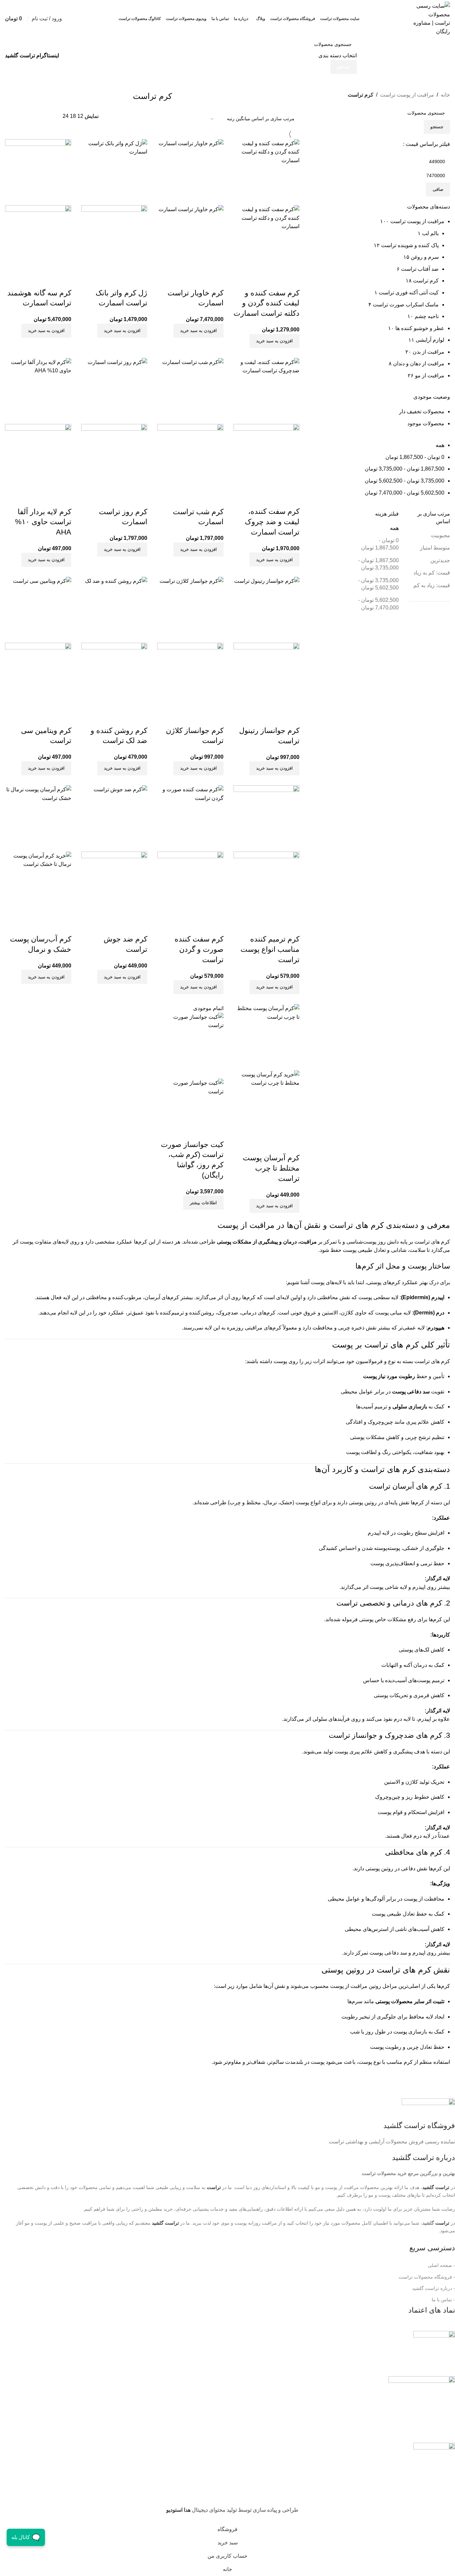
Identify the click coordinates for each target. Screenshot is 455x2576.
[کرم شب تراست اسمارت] (190, 391)
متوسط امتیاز (435, 548)
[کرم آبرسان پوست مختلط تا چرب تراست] (266, 1037)
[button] (274, 341)
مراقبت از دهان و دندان (419, 364)
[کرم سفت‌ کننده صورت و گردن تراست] (190, 818)
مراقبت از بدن (429, 352)
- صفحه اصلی (441, 2265)
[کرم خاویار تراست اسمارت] (190, 172)
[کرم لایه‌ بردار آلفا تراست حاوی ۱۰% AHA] (38, 391)
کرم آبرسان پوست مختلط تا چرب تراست (271, 1168)
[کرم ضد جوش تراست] (114, 818)
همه (440, 445)
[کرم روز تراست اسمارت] (114, 391)
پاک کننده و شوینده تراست (410, 245)
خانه (445, 95)
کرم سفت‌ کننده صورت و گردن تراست (199, 949)
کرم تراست (426, 281)
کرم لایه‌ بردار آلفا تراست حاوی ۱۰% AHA (43, 522)
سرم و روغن (425, 257)
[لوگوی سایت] (432, 18)
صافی (438, 189)
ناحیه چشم (427, 316)
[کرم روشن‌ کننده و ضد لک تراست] (114, 610)
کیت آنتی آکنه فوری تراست (409, 293)
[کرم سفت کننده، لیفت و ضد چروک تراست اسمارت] (266, 391)
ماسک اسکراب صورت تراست (406, 305)
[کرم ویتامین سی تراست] (38, 610)
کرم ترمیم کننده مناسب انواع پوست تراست (270, 949)
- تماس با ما (443, 2300)
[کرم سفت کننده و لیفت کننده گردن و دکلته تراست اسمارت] (266, 172)
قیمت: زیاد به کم (432, 585)
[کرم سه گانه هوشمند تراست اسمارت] (38, 172)
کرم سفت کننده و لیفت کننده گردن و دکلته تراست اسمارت (266, 303)
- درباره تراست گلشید (434, 2288)
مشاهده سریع (291, 280)
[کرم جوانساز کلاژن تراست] (190, 610)
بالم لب (430, 233)
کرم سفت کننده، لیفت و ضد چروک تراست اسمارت (272, 522)
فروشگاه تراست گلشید (419, 2126)
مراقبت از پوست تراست (407, 95)
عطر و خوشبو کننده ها (420, 328)
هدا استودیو (178, 2510)
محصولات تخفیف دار (422, 411)
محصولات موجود (426, 423)
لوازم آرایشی (430, 340)
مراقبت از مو (430, 375)
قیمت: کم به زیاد (432, 573)
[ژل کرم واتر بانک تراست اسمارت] (114, 172)
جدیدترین (440, 560)
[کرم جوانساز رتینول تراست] (266, 610)
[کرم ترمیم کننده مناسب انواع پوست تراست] (266, 818)
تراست (442, 2223)
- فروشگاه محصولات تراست (427, 2277)
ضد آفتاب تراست (420, 269)
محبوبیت (441, 535)
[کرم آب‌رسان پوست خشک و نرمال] (38, 818)
